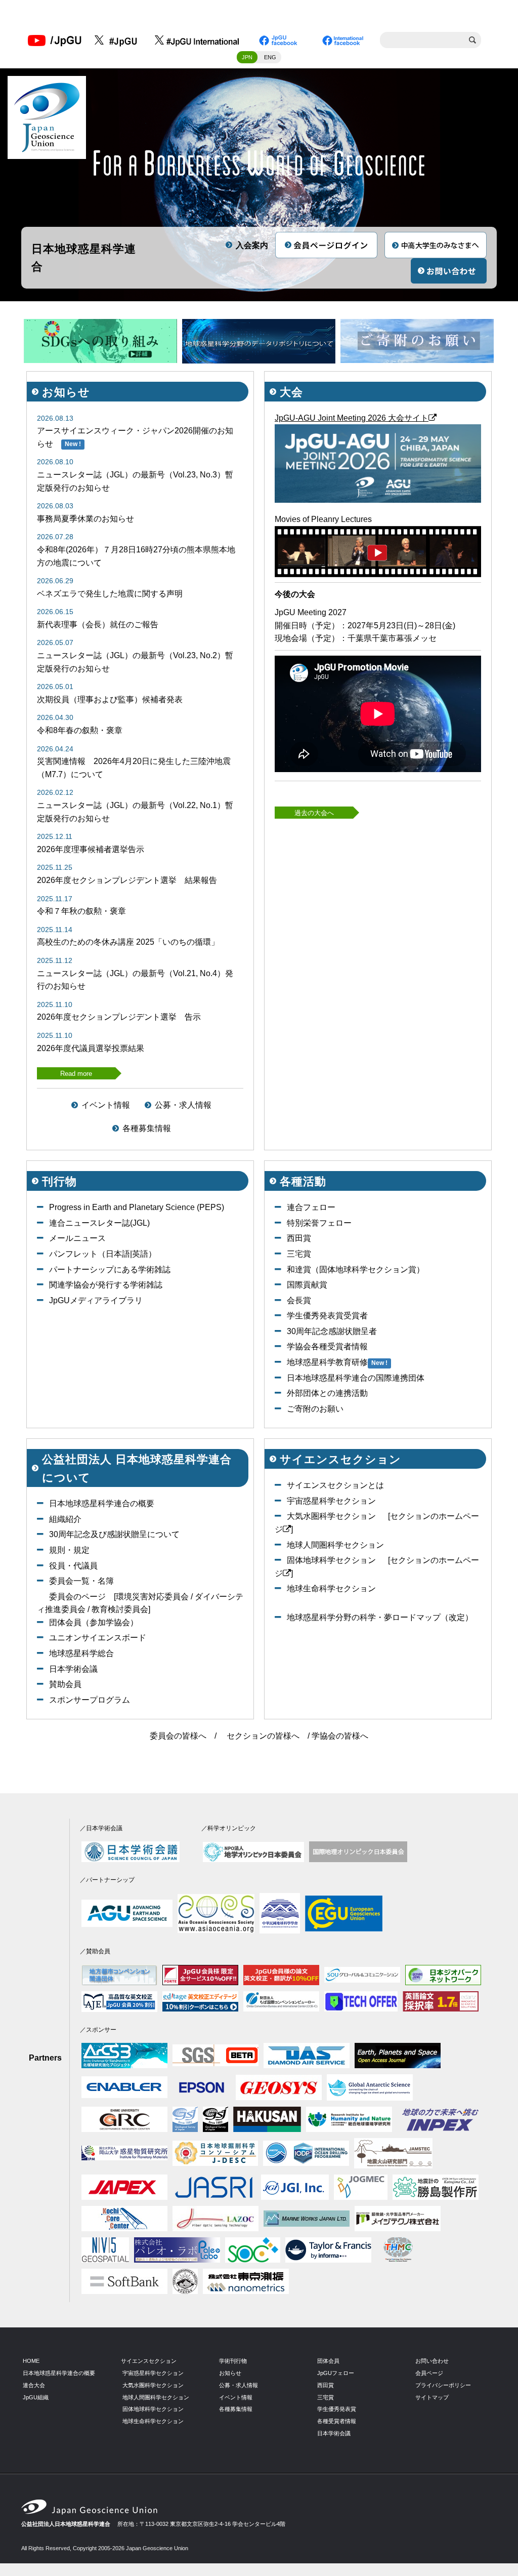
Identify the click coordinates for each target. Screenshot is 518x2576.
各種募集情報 (147, 1128)
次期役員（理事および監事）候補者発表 (110, 699)
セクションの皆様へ (263, 1736)
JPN (247, 57)
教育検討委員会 (120, 1609)
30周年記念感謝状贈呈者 (332, 1331)
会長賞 (299, 1300)
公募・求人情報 (183, 1105)
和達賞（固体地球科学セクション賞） (356, 1270)
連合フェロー (311, 1207)
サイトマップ (432, 2397)
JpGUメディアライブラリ (96, 1300)
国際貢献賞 (307, 1285)
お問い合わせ (432, 2361)
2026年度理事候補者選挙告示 (91, 849)
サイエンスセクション (149, 2361)
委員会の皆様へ (178, 1736)
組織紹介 (65, 1519)
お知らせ (230, 2373)
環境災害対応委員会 (152, 1597)
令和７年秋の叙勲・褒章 (81, 911)
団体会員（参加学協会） (94, 1622)
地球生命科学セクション (331, 1588)
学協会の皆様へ (340, 1736)
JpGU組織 (36, 2397)
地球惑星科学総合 (81, 1653)
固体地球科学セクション (331, 1560)
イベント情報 (106, 1105)
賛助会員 (65, 1684)
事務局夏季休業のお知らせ (85, 519)
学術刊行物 (233, 2361)
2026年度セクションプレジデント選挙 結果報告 (127, 880)
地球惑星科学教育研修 (327, 1362)
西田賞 (299, 1238)
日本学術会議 (73, 1669)
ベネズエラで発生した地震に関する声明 (110, 594)
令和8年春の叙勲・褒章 (80, 730)
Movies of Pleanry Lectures (323, 519)
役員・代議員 (73, 1566)
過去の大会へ (314, 813)
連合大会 (34, 2385)
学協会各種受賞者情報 (327, 1346)
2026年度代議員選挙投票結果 (91, 1048)
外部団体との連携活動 (327, 1393)
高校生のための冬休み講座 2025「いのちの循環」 (128, 942)
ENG (270, 57)
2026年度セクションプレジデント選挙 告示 (119, 1017)
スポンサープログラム (90, 1700)
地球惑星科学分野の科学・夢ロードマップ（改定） (380, 1617)
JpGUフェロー (336, 2373)
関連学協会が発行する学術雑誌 (106, 1285)
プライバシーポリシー (443, 2385)
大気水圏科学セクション (331, 1516)
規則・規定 (69, 1550)
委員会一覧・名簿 (81, 1581)
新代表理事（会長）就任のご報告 (98, 625)
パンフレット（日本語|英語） (103, 1254)
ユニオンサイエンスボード (98, 1638)
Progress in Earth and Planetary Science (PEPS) (137, 1207)
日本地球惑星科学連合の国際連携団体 (356, 1378)
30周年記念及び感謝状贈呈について (114, 1534)
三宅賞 (299, 1254)
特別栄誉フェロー (319, 1223)
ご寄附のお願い (315, 1409)
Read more (76, 1074)
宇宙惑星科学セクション (331, 1501)
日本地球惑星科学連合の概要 (102, 1503)
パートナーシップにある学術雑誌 (110, 1270)
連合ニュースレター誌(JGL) (99, 1223)
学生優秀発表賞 (337, 2409)
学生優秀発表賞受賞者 (327, 1316)
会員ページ (429, 2373)
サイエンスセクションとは (335, 1485)
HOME (31, 2361)
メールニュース (77, 1238)
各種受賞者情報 (337, 2421)
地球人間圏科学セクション (335, 1545)
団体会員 (328, 2361)
